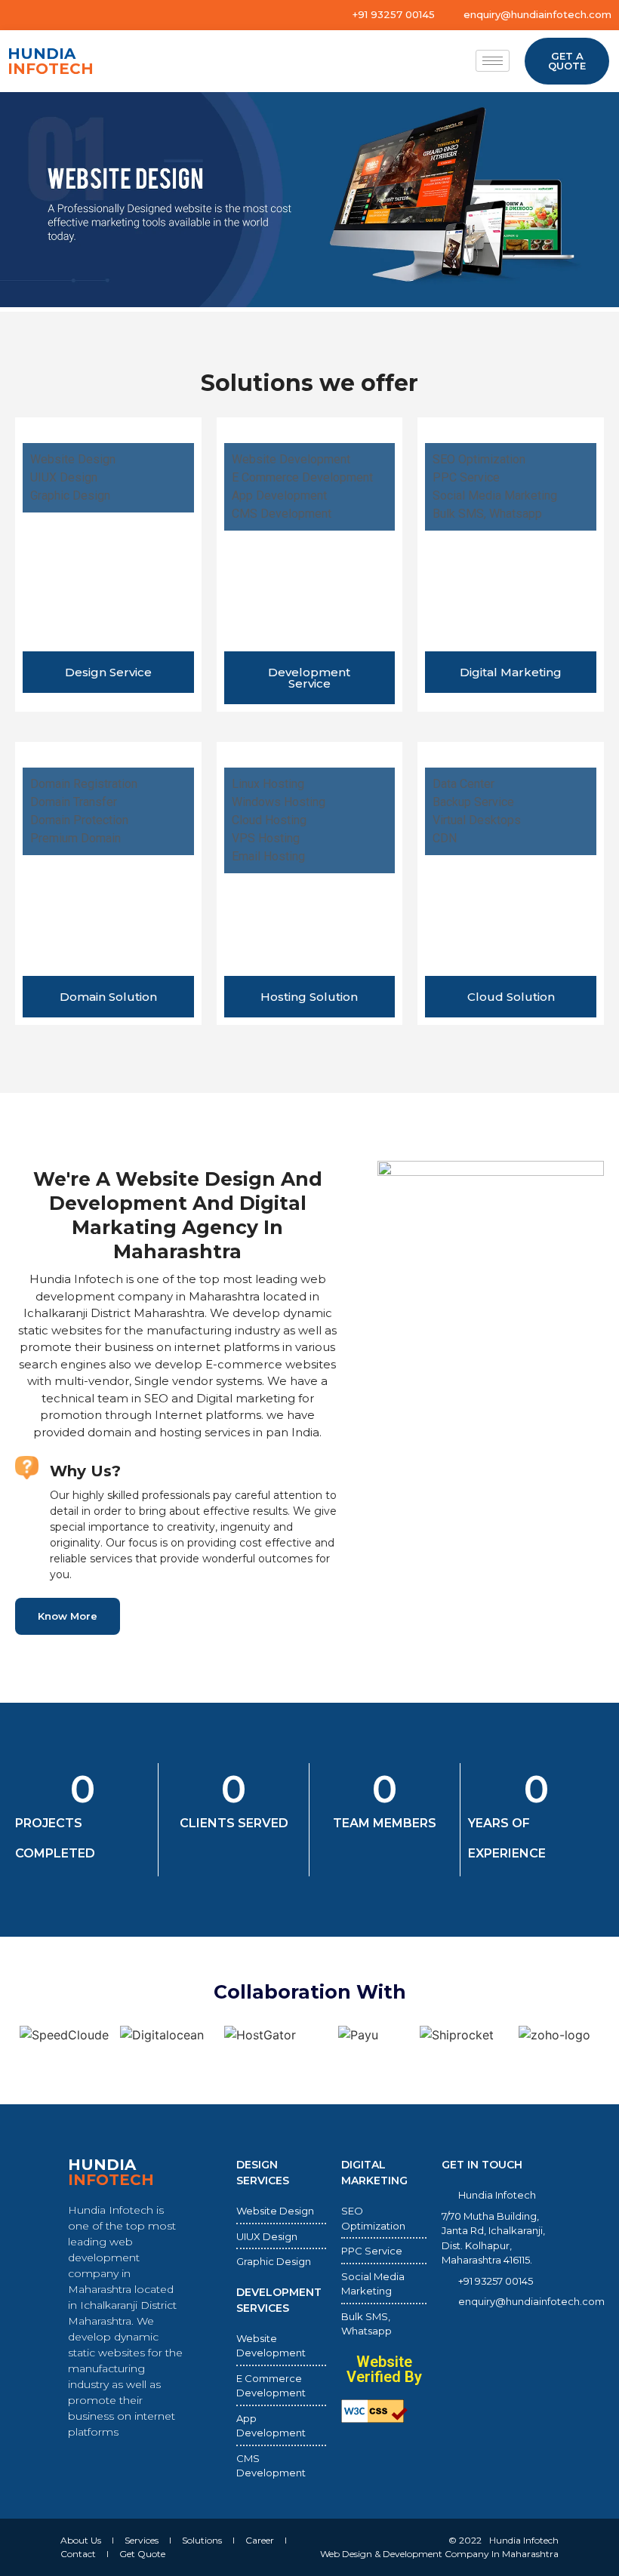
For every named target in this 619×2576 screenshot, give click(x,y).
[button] (15, 202)
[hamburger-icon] (493, 61)
